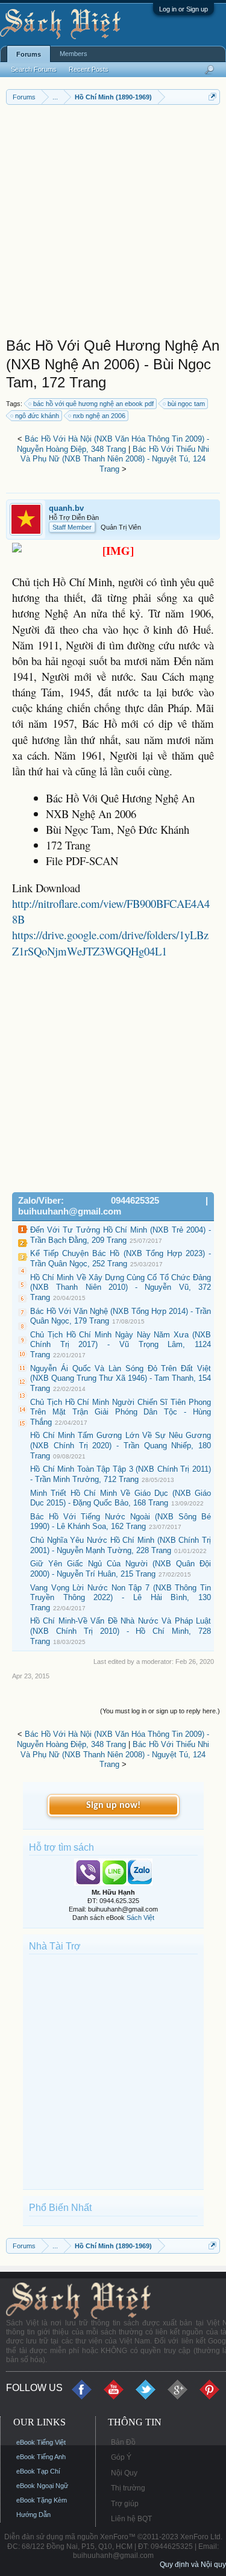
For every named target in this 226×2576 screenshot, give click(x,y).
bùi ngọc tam (186, 404)
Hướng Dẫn (33, 2515)
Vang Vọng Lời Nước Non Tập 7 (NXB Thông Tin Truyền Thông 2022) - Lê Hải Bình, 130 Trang (121, 1598)
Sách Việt (140, 1918)
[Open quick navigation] (212, 97)
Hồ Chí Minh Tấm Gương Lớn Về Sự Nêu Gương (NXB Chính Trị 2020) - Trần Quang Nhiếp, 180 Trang (121, 1445)
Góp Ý (121, 2457)
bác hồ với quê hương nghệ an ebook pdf (93, 404)
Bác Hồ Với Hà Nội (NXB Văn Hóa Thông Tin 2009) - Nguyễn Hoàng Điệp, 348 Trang (113, 444)
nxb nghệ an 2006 (99, 416)
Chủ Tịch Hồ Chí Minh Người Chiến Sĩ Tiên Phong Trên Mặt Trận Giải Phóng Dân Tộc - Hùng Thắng (121, 1412)
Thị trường (128, 2488)
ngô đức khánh (37, 416)
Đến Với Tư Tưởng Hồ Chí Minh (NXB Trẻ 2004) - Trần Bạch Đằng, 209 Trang (121, 1235)
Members (74, 54)
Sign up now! (113, 1805)
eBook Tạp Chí (38, 2471)
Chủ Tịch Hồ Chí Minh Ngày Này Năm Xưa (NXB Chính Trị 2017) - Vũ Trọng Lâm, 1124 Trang (121, 1345)
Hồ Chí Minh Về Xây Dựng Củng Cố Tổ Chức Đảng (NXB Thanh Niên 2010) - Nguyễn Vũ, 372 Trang (121, 1287)
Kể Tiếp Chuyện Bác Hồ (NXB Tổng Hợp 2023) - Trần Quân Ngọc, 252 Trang (121, 1258)
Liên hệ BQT (131, 2519)
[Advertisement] (113, 224)
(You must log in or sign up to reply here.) (160, 1711)
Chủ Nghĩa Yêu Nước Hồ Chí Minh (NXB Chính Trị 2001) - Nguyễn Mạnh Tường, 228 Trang (121, 1545)
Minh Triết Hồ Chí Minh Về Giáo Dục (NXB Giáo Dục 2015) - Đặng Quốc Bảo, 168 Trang (121, 1498)
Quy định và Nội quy (193, 2565)
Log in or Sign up (184, 9)
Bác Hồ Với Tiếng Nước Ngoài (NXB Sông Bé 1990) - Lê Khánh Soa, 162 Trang (121, 1522)
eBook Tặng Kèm (42, 2500)
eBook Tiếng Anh (41, 2457)
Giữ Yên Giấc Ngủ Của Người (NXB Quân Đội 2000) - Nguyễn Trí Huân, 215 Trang (121, 1569)
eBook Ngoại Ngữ (42, 2486)
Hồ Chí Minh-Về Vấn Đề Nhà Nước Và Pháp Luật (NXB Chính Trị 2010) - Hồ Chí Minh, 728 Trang (121, 1631)
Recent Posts (89, 69)
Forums (29, 54)
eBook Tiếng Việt (41, 2442)
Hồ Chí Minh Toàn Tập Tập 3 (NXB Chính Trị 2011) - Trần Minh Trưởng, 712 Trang (121, 1474)
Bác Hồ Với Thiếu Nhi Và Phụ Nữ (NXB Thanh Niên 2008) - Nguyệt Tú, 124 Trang (115, 459)
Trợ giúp (125, 2504)
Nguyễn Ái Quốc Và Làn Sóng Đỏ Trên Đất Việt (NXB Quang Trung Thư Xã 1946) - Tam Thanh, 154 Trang (121, 1378)
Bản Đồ (123, 2442)
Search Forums (34, 69)
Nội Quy (124, 2473)
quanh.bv (66, 508)
